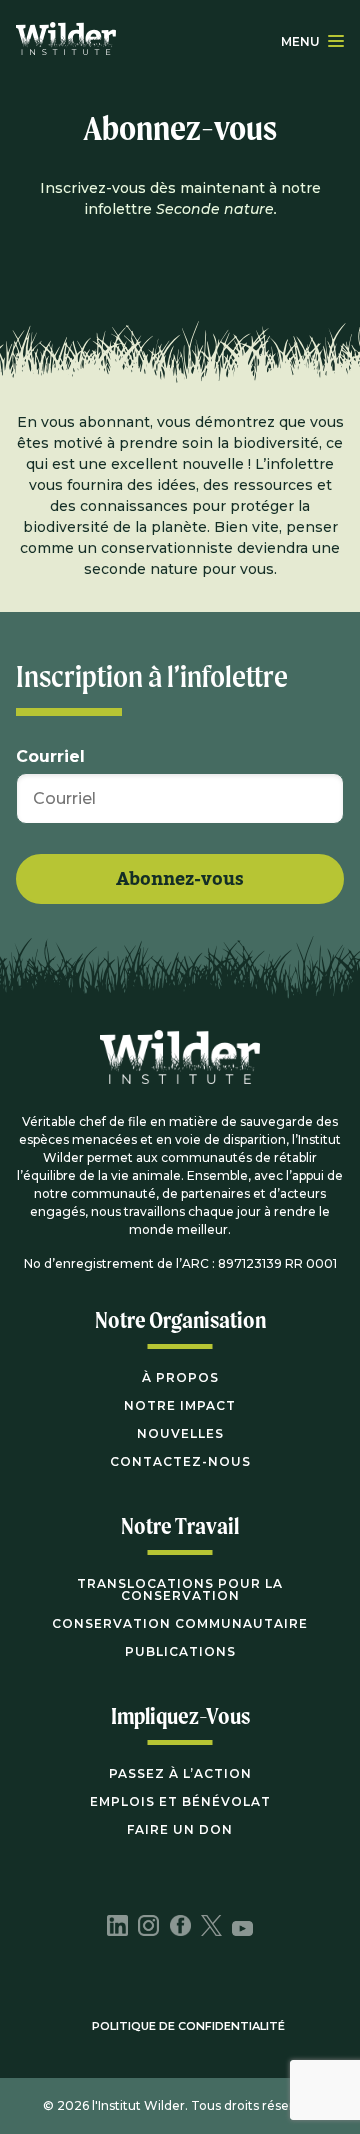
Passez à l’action (180, 1773)
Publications (180, 1651)
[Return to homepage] (66, 41)
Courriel (50, 757)
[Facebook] (180, 1927)
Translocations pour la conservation (180, 1589)
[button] (336, 41)
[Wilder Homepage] (180, 1071)
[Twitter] (211, 1927)
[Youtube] (242, 1930)
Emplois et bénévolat (180, 1801)
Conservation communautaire (180, 1623)
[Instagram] (148, 1927)
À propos (180, 1377)
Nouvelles (180, 1433)
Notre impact (180, 1405)
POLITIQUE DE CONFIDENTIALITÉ (188, 2026)
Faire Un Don (180, 1829)
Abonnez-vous (180, 879)
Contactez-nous (180, 1461)
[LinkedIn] (117, 1927)
